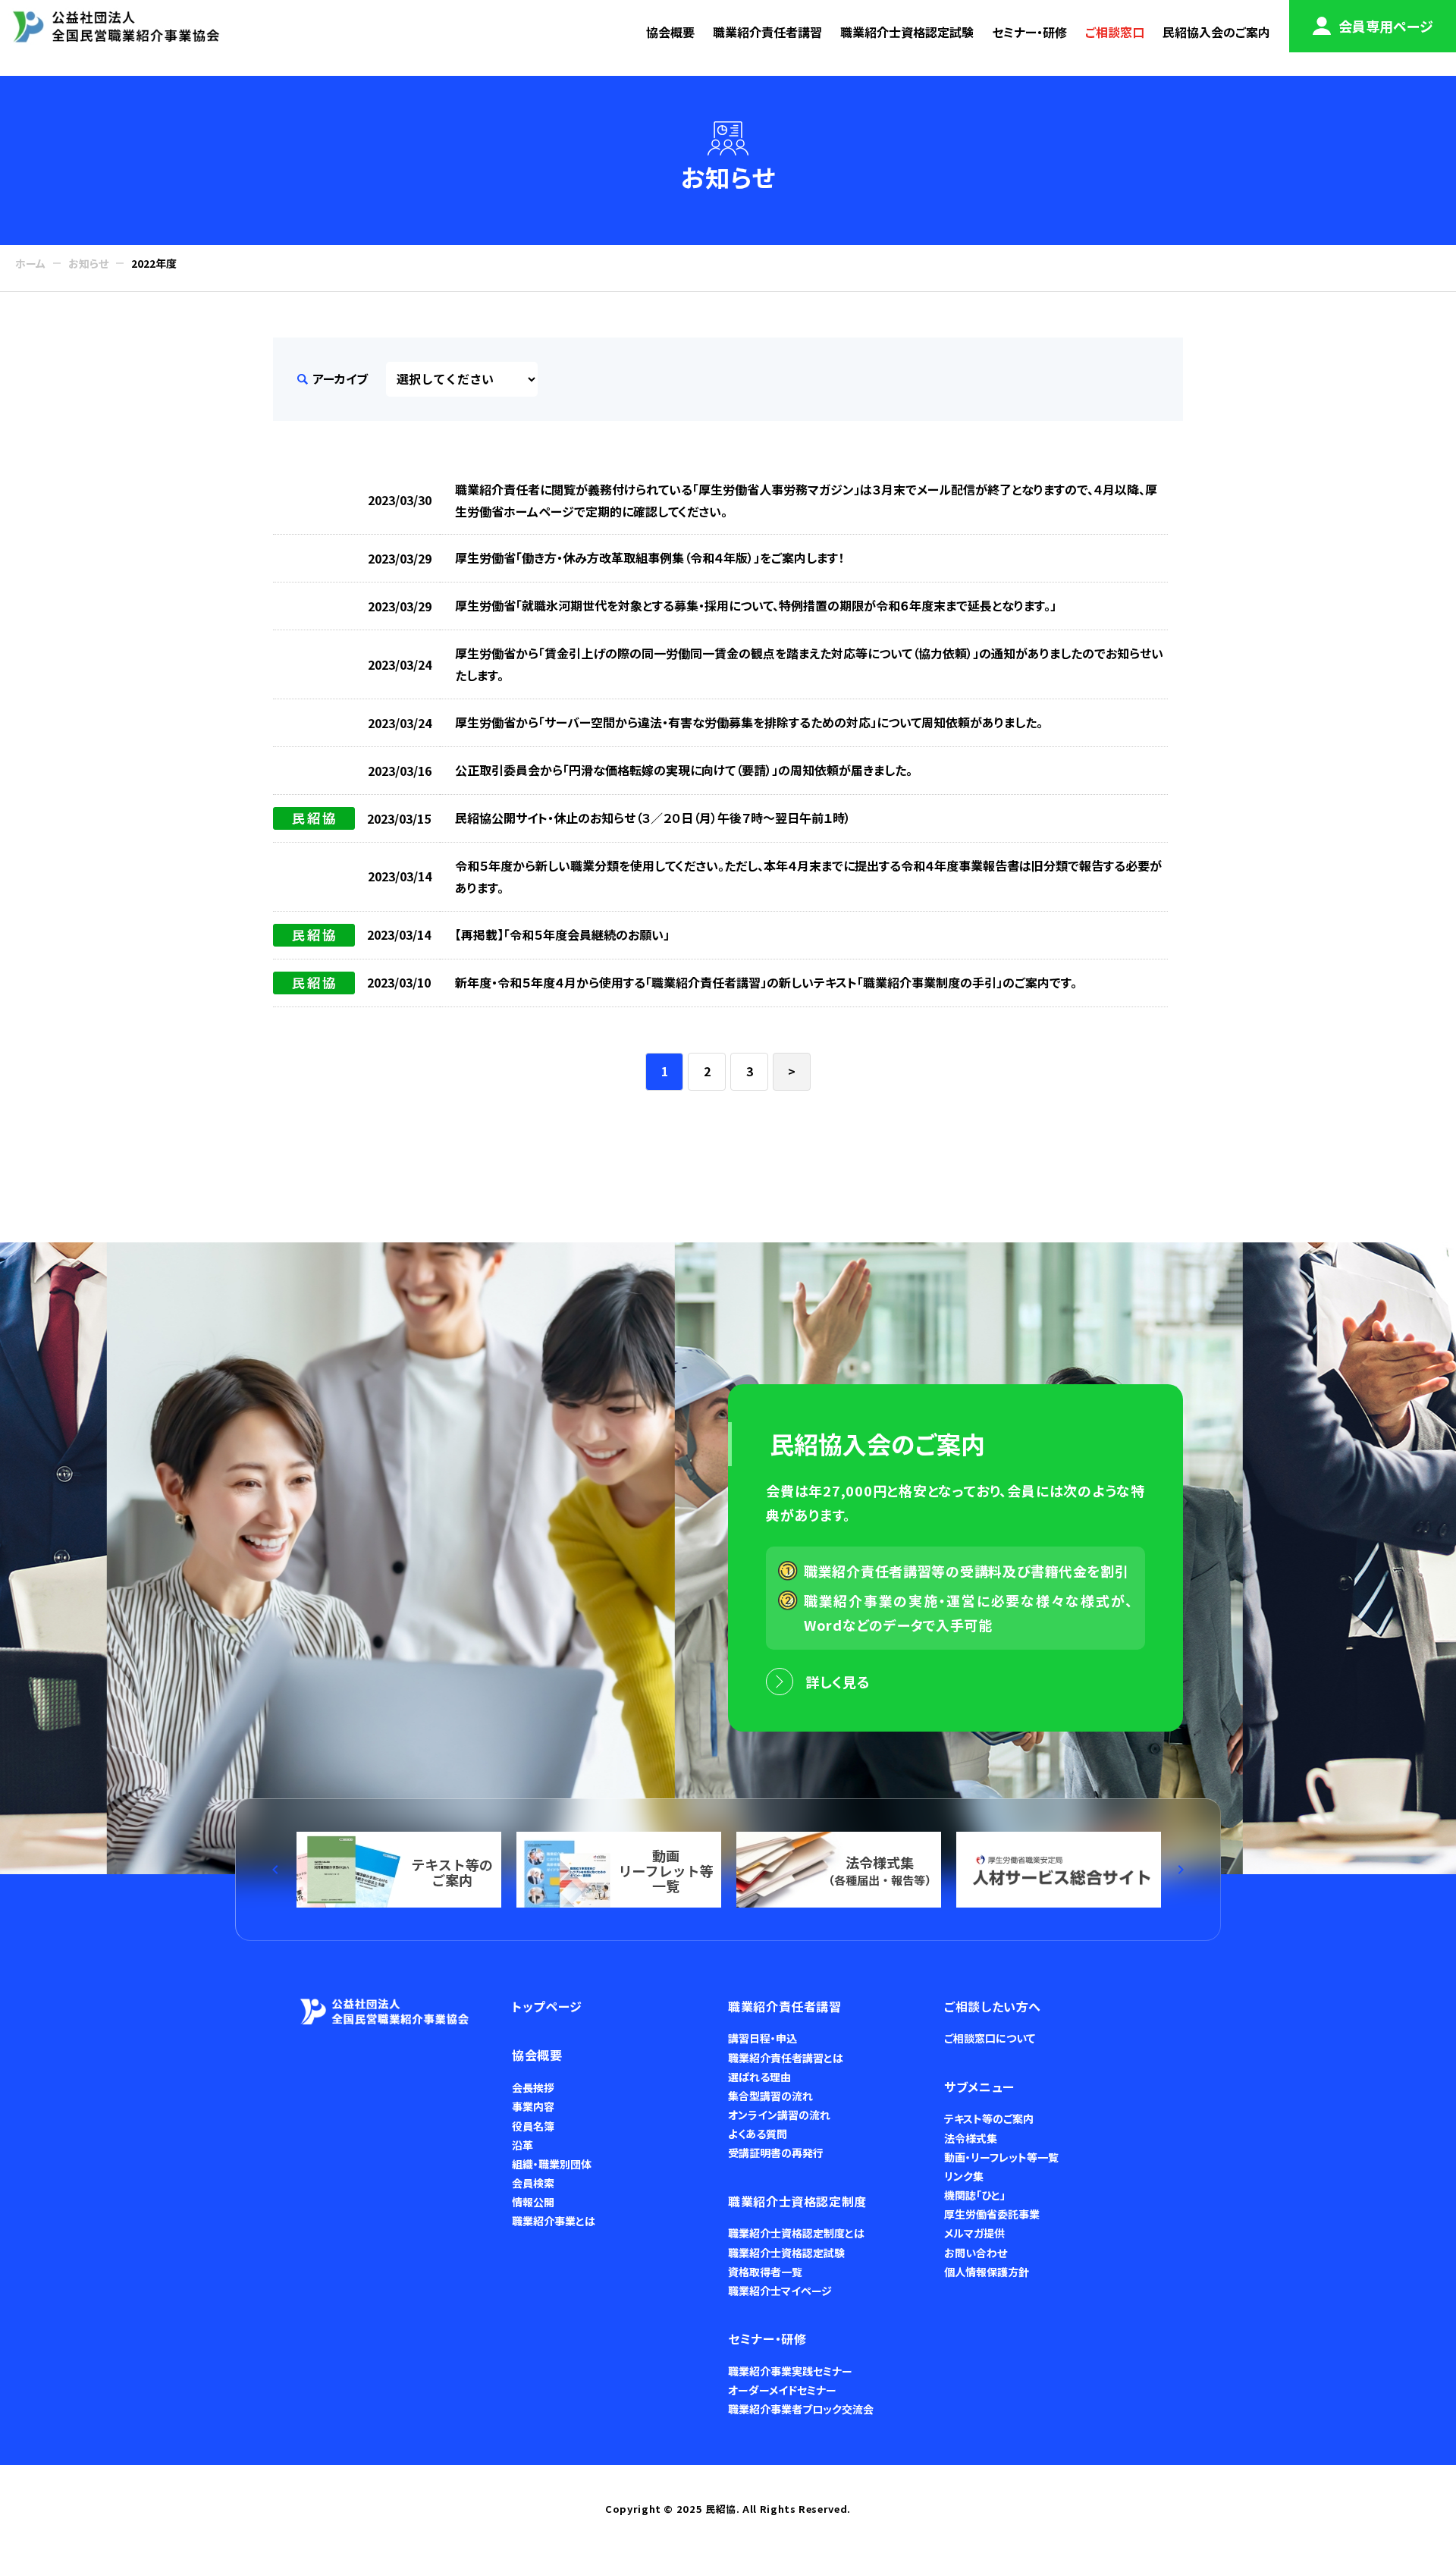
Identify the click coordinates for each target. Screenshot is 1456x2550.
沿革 (522, 2145)
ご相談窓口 (1115, 32)
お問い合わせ (976, 2253)
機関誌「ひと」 (975, 2195)
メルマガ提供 (974, 2233)
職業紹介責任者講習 (767, 32)
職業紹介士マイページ (780, 2291)
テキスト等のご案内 (989, 2118)
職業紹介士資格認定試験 (907, 32)
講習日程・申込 (763, 2038)
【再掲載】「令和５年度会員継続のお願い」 (562, 934)
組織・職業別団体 (552, 2164)
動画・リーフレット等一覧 (1001, 2157)
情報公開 (533, 2202)
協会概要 (670, 32)
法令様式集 (971, 2138)
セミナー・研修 (1029, 32)
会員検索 (533, 2183)
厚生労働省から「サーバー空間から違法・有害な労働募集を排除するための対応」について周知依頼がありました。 (749, 722)
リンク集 (964, 2176)
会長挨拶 (533, 2087)
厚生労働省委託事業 (992, 2214)
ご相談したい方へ (993, 2006)
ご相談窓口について (990, 2038)
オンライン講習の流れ (779, 2115)
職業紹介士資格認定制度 (797, 2201)
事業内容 (533, 2106)
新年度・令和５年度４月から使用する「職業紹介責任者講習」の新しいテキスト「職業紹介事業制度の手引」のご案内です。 (766, 982)
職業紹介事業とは (554, 2221)
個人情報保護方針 (987, 2272)
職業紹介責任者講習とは (786, 2058)
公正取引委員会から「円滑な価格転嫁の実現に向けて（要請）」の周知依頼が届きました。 (684, 770)
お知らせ (88, 263)
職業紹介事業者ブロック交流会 (801, 2409)
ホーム (30, 263)
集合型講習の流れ (770, 2096)
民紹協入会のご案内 (1216, 32)
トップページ (547, 2006)
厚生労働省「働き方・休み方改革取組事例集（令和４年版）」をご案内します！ (650, 557)
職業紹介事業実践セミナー (790, 2371)
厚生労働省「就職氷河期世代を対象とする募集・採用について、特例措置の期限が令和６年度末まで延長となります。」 (756, 605)
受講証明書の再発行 (776, 2153)
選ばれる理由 (759, 2077)
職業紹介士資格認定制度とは (796, 2233)
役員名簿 (533, 2126)
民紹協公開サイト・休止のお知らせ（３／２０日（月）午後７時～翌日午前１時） (653, 818)
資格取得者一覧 (765, 2272)
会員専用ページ (1386, 26)
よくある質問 (758, 2134)
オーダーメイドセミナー (782, 2390)
